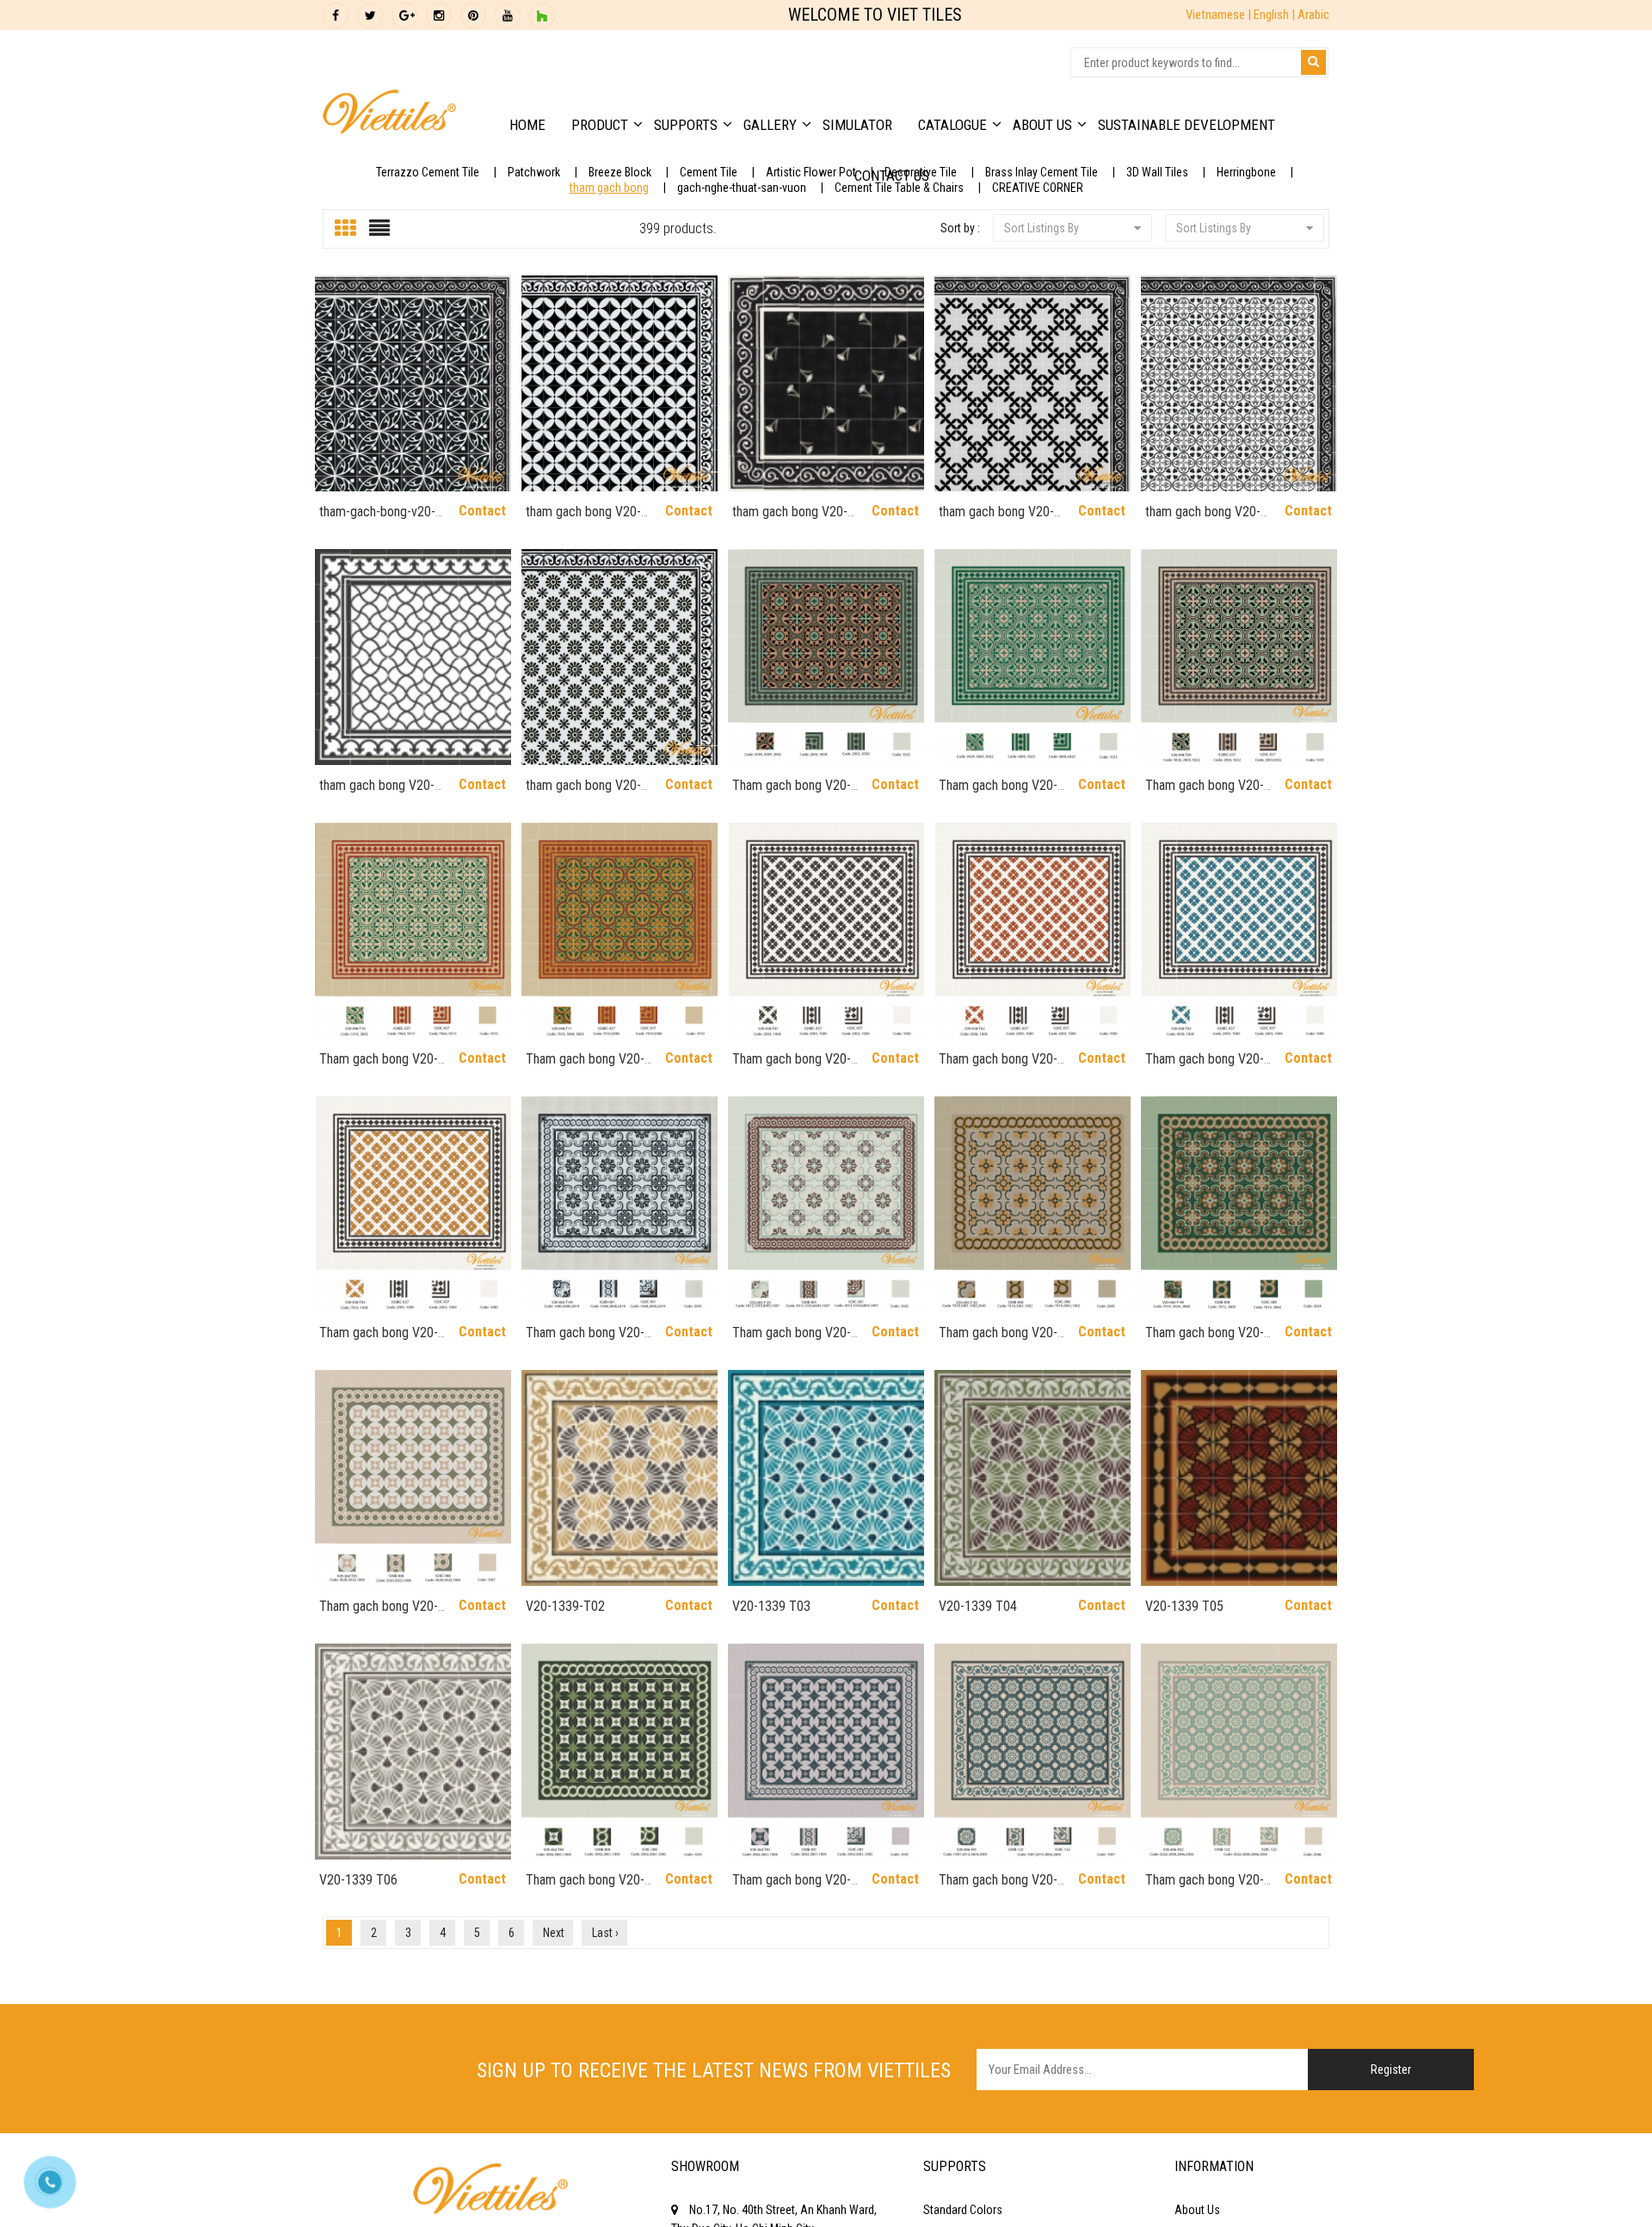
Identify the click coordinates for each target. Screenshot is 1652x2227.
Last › (605, 1933)
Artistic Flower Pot (811, 172)
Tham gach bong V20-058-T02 (998, 1067)
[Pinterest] (473, 15)
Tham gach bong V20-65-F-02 (998, 1340)
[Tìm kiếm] (1313, 62)
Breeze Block (620, 172)
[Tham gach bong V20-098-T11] (619, 931)
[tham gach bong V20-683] (619, 383)
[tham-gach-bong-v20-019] (413, 383)
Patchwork (534, 172)
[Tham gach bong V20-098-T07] (826, 657)
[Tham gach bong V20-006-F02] (1239, 1752)
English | (1276, 15)
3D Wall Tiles (1157, 172)
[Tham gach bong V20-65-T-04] (619, 1204)
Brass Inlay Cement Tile (1042, 172)
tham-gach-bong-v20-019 (377, 519)
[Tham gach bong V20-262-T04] (619, 1752)
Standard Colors (963, 2210)
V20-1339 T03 (771, 1606)
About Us (1197, 2210)
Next (554, 1933)
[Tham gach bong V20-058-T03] (1239, 931)
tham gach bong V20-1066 (1203, 519)
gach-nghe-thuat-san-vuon (742, 188)
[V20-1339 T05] (1239, 1478)
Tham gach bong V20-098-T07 (792, 793)
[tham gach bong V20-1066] (1239, 383)
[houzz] (542, 15)
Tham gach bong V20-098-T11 (585, 1067)
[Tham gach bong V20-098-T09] (1239, 657)
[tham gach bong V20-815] (1032, 383)
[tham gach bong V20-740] (826, 383)
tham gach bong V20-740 (790, 519)
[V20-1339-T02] (619, 1478)
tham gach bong (609, 188)
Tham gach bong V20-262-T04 (585, 1888)
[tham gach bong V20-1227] (619, 657)
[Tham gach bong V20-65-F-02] (1032, 1204)
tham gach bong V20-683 (583, 519)
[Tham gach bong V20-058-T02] (1032, 931)
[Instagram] (439, 15)
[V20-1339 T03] (826, 1478)
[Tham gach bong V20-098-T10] (413, 931)
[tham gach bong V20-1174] (413, 657)
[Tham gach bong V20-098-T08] (1032, 657)
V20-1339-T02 (565, 1606)
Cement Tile (709, 172)
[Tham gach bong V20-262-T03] (413, 1478)
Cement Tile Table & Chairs (899, 188)
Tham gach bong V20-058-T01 (792, 1067)
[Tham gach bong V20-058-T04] (413, 1204)
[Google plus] (404, 15)
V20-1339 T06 (358, 1880)
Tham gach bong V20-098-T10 (379, 1067)
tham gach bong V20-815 (996, 519)
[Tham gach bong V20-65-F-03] (826, 1204)
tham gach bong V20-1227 (583, 793)
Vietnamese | (1220, 15)
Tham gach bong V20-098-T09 (1205, 793)
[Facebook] (336, 15)
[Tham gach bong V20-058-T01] (826, 931)
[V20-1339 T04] (1032, 1478)
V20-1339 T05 (1184, 1606)
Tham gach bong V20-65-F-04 (1205, 1340)
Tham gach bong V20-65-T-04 (585, 1340)
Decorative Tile (921, 172)
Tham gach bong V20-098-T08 (998, 793)
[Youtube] (508, 15)
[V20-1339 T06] (413, 1752)
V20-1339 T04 (978, 1606)
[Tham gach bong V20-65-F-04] (1239, 1204)
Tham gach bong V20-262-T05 (792, 1888)
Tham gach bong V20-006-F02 (1205, 1888)
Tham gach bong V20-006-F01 (998, 1888)
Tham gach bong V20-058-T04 (379, 1340)
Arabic (1313, 15)
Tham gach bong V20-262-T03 (379, 1614)
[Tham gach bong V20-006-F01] (1032, 1752)
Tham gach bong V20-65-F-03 (792, 1340)
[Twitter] (370, 15)
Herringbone (1246, 172)
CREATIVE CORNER (1038, 188)
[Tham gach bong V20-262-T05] (826, 1752)
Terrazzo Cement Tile (428, 172)
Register (1391, 2070)
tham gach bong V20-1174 (377, 793)
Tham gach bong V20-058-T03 (1205, 1067)
